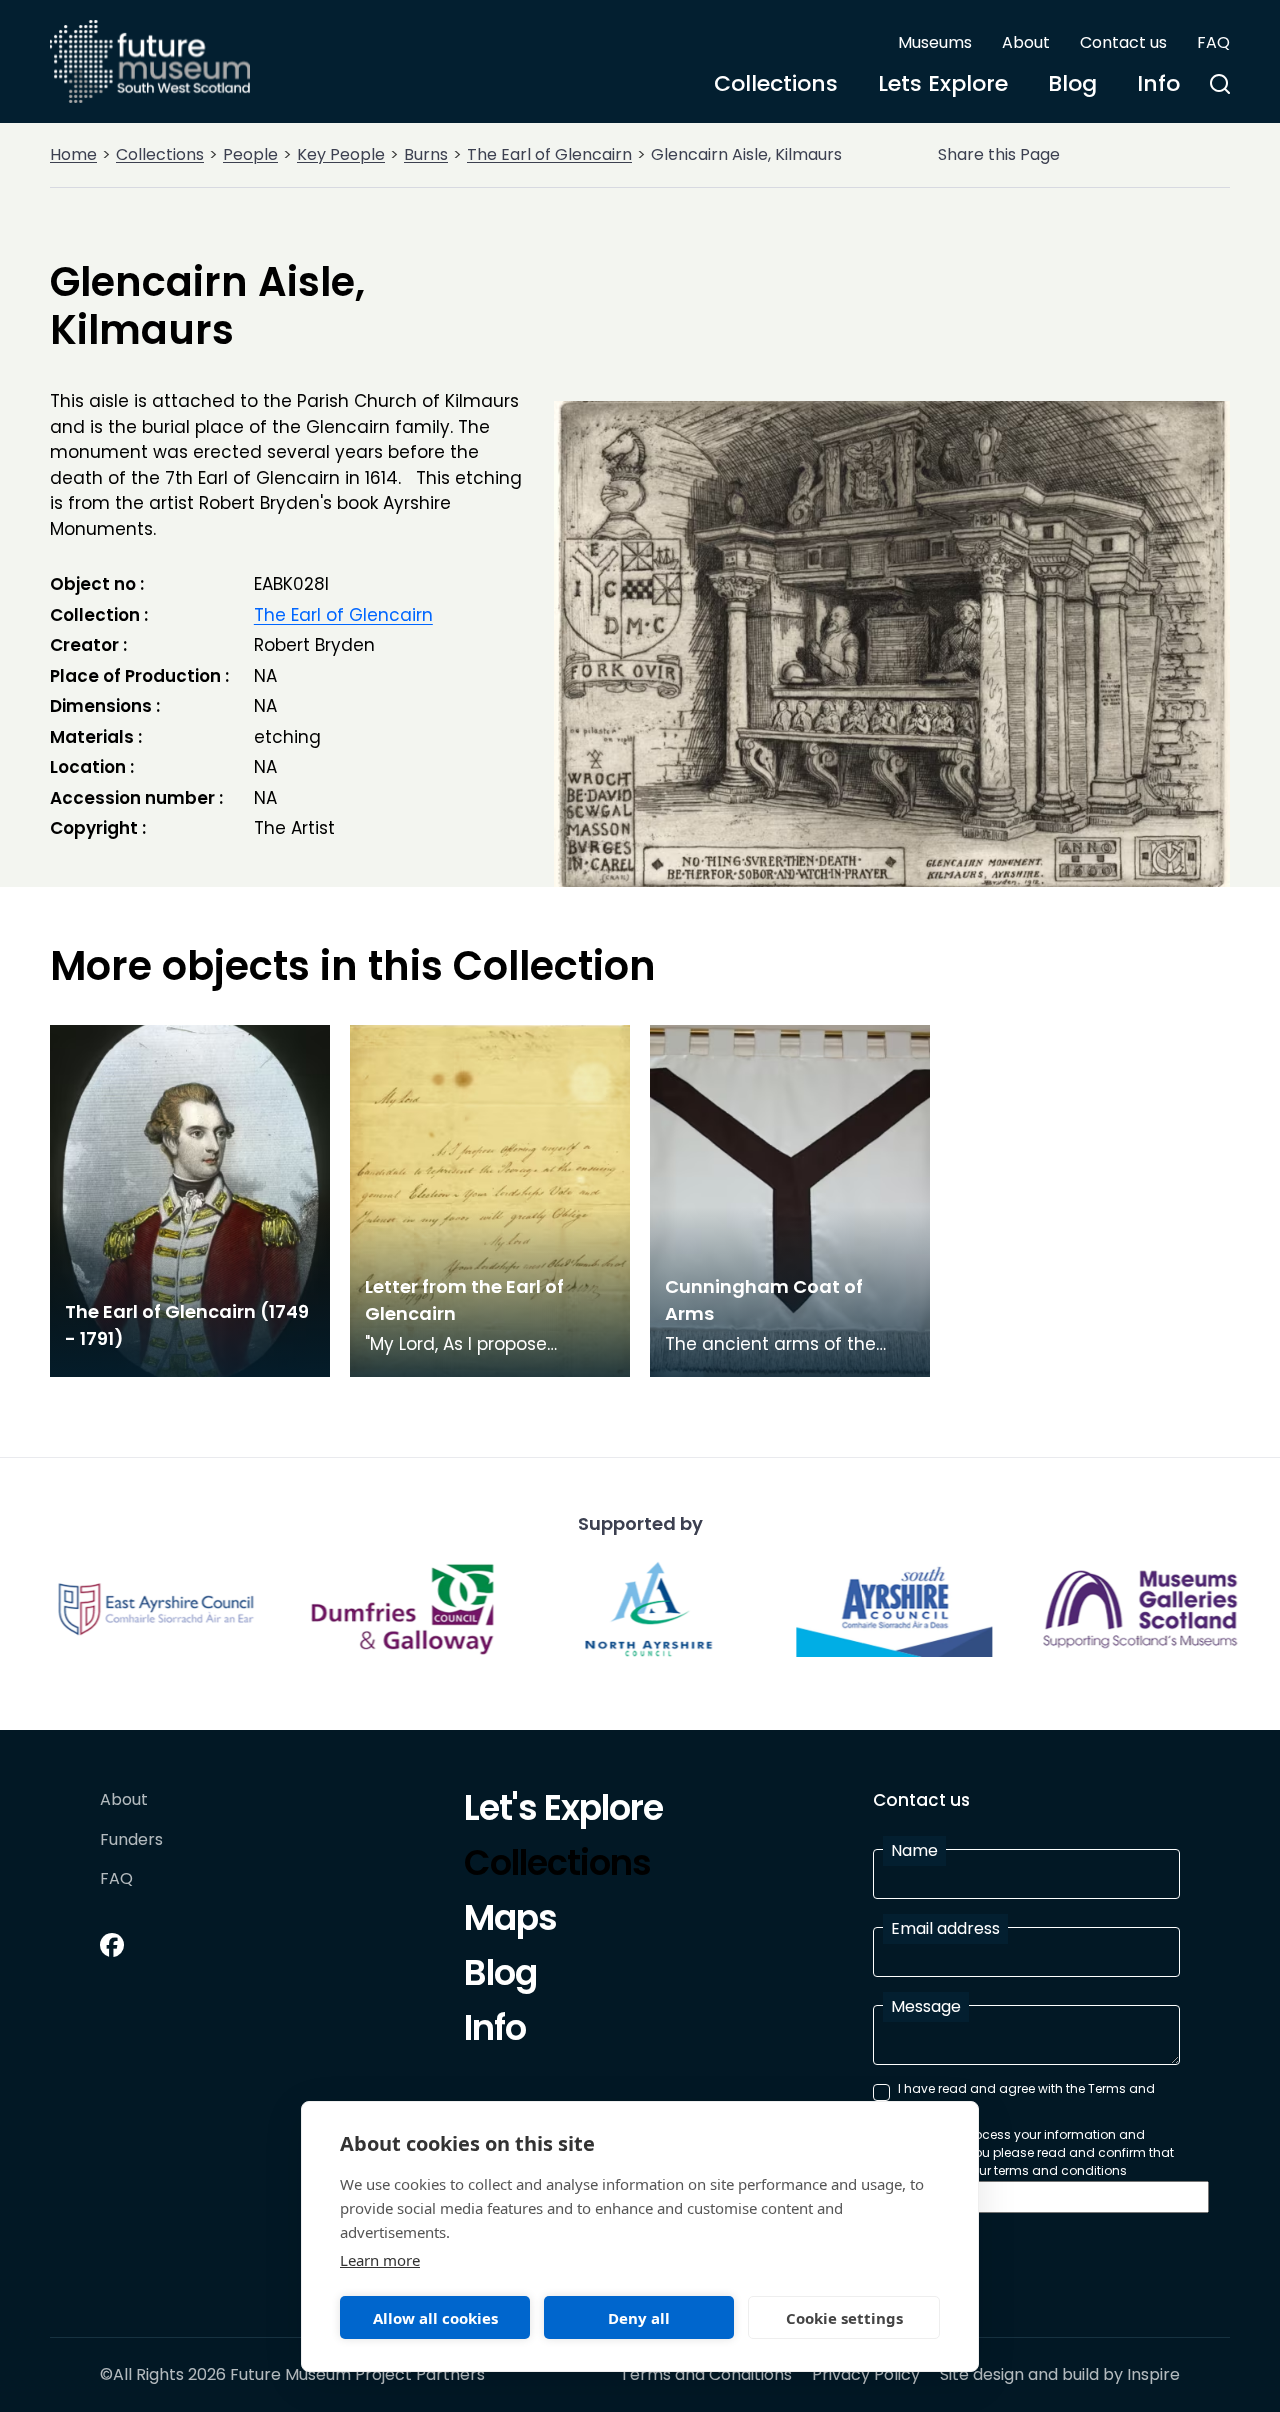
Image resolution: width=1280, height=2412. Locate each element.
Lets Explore (943, 83)
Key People (341, 154)
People (250, 154)
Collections (776, 83)
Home (73, 154)
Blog (1072, 83)
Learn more (380, 2260)
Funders (131, 1840)
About (1026, 42)
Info (1158, 83)
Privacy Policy (866, 2375)
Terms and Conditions (706, 2375)
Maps (510, 1921)
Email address (945, 1928)
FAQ (1213, 42)
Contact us (1123, 42)
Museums (935, 42)
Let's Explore (563, 1811)
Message (926, 2006)
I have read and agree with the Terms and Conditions (1026, 2097)
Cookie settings (844, 2318)
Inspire (1153, 2374)
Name (914, 1850)
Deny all (639, 2318)
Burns (426, 154)
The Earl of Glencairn (549, 154)
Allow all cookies (435, 2318)
